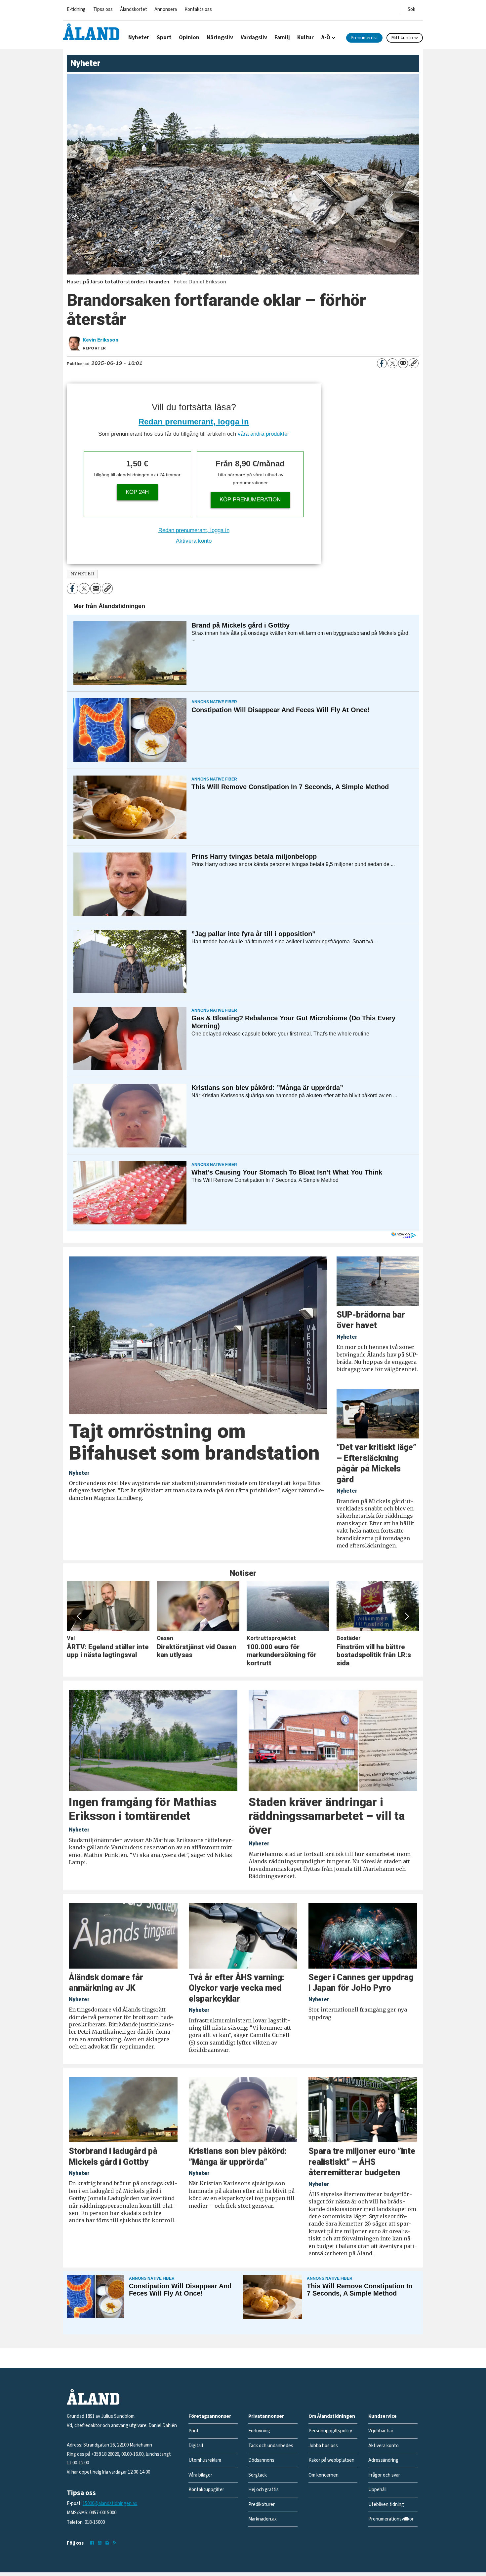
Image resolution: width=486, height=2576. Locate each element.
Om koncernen (324, 2475)
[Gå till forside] (91, 32)
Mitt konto (402, 38)
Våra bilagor (200, 2475)
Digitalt (196, 2446)
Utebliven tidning (386, 2504)
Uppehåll (377, 2490)
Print (194, 2431)
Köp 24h (137, 492)
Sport (164, 38)
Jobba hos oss (323, 2446)
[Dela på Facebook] (382, 363)
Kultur (305, 38)
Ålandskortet (134, 9)
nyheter (82, 574)
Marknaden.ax (263, 2519)
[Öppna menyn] (411, 8)
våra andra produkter (263, 434)
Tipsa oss (103, 9)
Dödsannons (261, 2460)
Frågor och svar (384, 2475)
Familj (282, 38)
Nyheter (139, 38)
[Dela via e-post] (403, 363)
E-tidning (76, 9)
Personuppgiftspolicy (330, 2431)
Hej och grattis (263, 2490)
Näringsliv (220, 38)
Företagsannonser (210, 2416)
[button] (79, 1616)
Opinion (189, 38)
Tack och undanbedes (271, 2446)
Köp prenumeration (250, 500)
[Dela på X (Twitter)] (392, 363)
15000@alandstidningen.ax (110, 2503)
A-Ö (326, 38)
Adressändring (383, 2460)
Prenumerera (364, 38)
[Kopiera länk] (414, 363)
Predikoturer (262, 2504)
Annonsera (166, 9)
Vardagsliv (254, 38)
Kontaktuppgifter (206, 2490)
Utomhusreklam (205, 2460)
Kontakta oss (198, 9)
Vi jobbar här (381, 2431)
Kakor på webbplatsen (331, 2460)
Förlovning (259, 2431)
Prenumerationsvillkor (391, 2519)
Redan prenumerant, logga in (194, 422)
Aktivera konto (194, 541)
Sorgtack (258, 2475)
